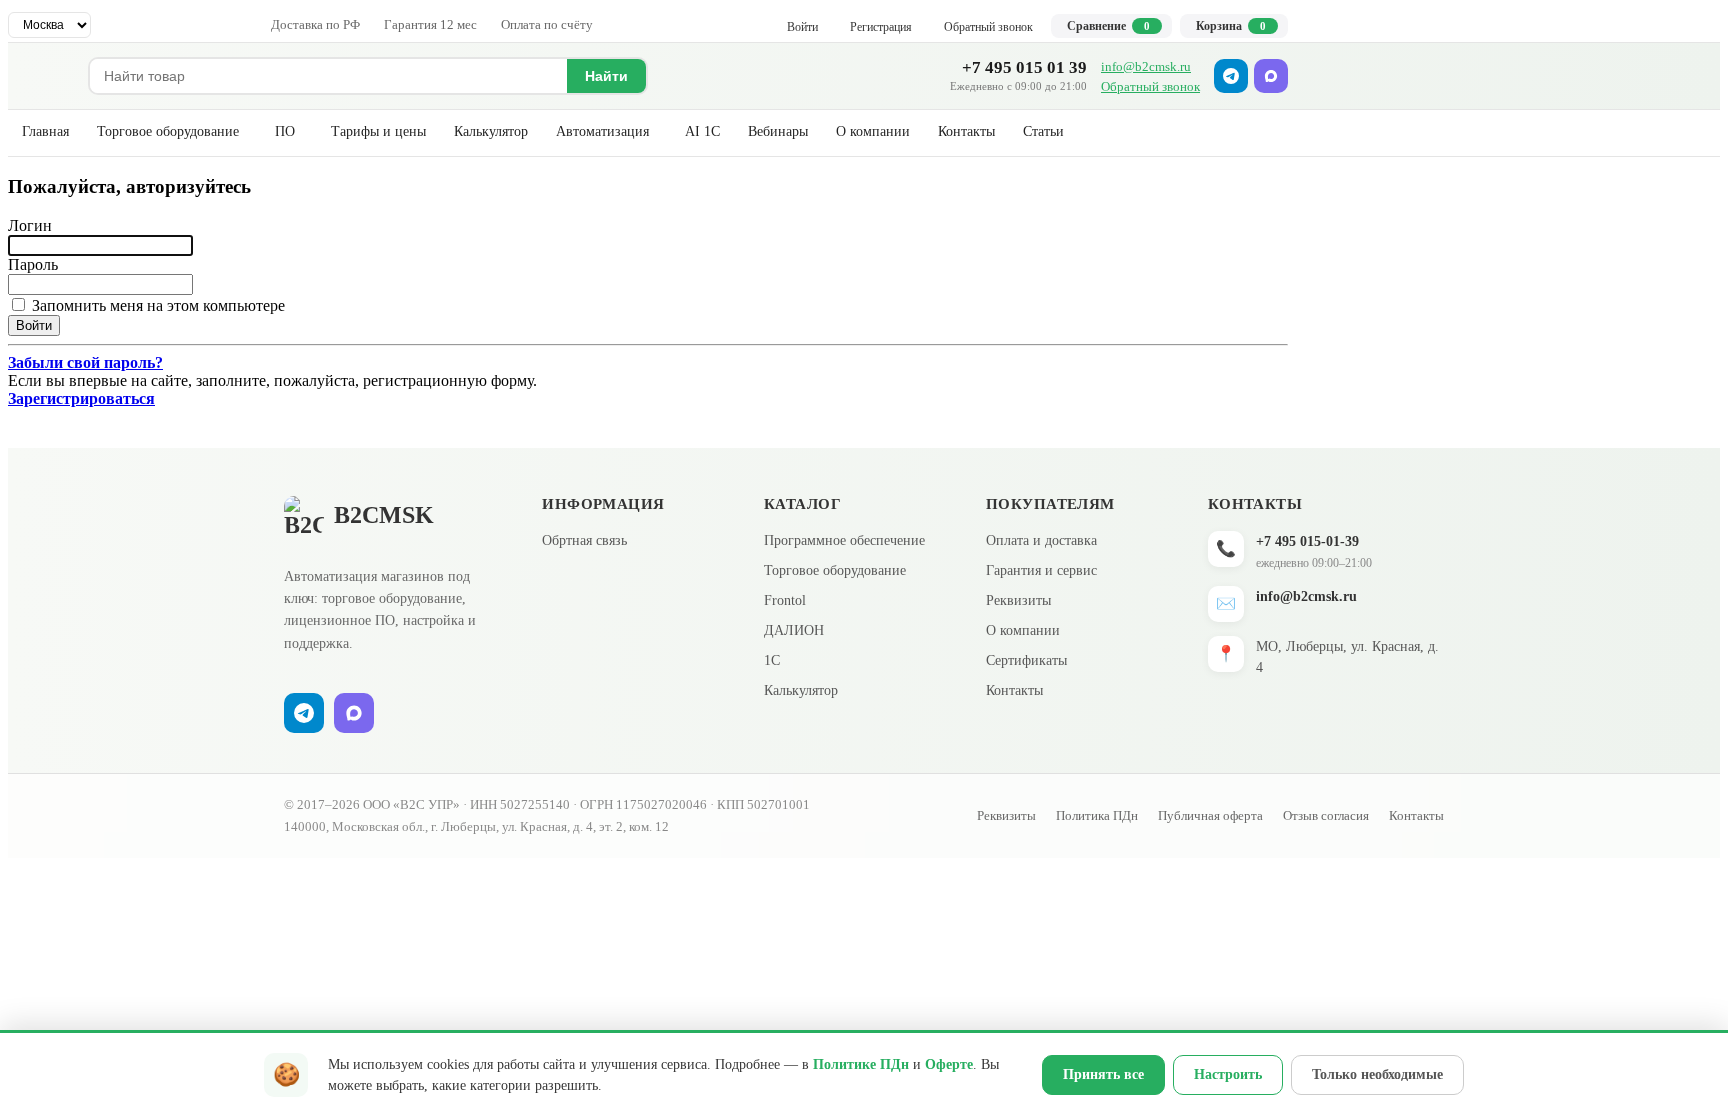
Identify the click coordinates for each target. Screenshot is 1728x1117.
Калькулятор (491, 131)
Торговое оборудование (168, 131)
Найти (606, 76)
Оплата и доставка (1041, 540)
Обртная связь (584, 540)
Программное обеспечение (844, 540)
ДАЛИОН (794, 630)
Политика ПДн (1097, 815)
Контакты (966, 131)
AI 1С (702, 131)
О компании (873, 131)
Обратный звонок (1150, 86)
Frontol (785, 600)
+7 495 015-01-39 (1307, 541)
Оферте (949, 1064)
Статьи (1043, 131)
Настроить (1228, 1074)
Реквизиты (1018, 600)
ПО (285, 131)
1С (772, 660)
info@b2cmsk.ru (1146, 66)
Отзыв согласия (1326, 815)
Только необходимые (1377, 1074)
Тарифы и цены (378, 131)
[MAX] (1271, 76)
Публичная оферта (1210, 815)
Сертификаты (1026, 660)
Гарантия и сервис (1041, 570)
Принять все (1103, 1074)
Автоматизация (602, 131)
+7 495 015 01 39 (1024, 67)
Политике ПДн (861, 1064)
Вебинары (778, 131)
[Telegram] (1231, 76)
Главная (45, 131)
